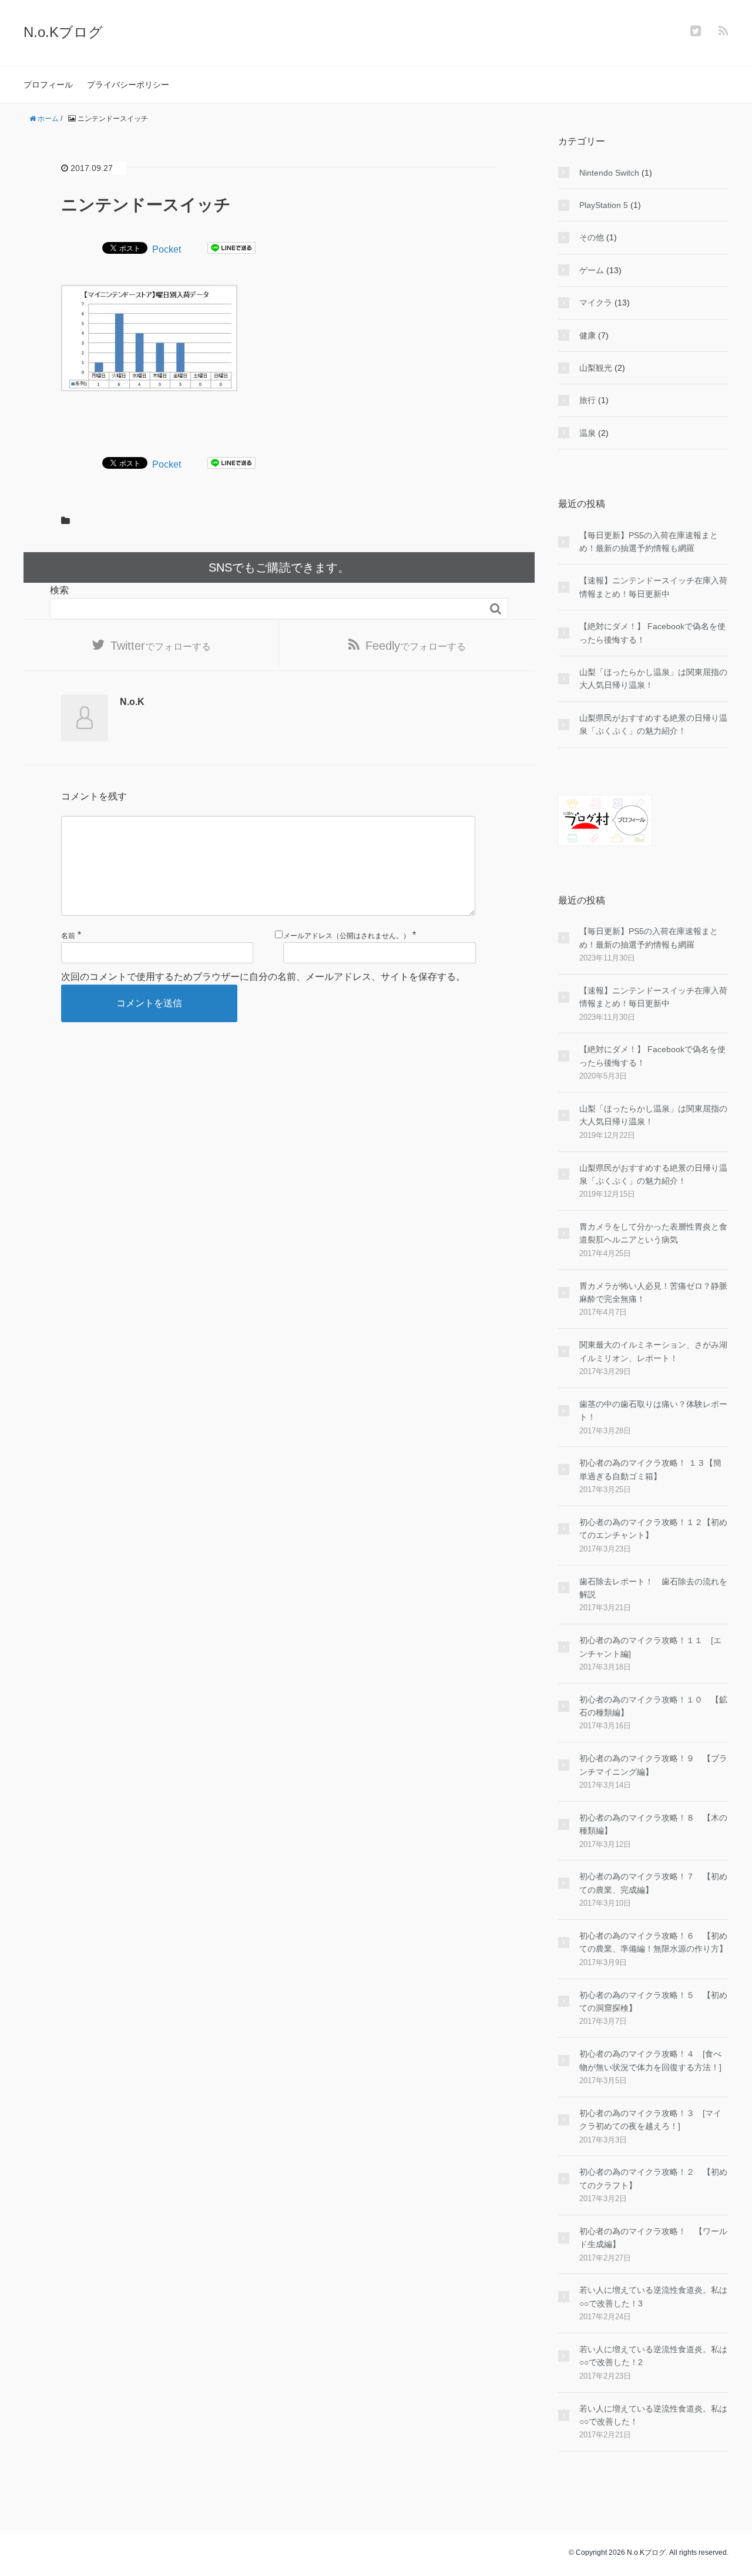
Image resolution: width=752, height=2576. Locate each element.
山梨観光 (596, 368)
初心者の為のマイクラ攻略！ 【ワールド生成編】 (653, 2238)
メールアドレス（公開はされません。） (347, 936)
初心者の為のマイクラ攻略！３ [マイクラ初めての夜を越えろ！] (650, 2120)
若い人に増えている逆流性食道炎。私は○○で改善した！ (653, 2415)
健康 (587, 335)
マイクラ (596, 303)
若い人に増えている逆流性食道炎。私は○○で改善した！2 (653, 2356)
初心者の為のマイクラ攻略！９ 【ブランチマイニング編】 (653, 1765)
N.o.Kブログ (63, 32)
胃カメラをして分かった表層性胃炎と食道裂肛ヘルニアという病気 (653, 1233)
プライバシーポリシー (128, 85)
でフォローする (161, 646)
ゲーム (592, 270)
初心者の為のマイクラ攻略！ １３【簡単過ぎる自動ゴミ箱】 (650, 1469)
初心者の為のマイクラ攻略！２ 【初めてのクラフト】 (653, 2178)
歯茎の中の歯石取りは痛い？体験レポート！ (653, 1410)
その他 (592, 237)
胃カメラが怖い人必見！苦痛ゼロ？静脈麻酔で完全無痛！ (653, 1292)
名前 (68, 936)
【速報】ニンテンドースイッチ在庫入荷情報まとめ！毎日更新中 (653, 587)
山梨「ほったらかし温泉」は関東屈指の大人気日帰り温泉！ (653, 679)
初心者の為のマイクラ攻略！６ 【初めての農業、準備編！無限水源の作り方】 (653, 1942)
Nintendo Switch (609, 173)
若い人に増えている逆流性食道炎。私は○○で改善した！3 (653, 2296)
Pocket (167, 249)
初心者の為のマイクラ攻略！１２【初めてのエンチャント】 (653, 1529)
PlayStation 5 (604, 205)
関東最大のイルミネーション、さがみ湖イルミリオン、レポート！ (653, 1351)
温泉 (587, 433)
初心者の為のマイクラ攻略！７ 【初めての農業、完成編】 (653, 1883)
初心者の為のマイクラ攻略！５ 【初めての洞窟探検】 (653, 2001)
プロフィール (48, 85)
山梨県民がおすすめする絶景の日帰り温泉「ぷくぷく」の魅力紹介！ (653, 724)
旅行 (587, 400)
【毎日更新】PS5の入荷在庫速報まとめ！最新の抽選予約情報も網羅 (649, 542)
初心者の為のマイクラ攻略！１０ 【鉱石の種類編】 (653, 1706)
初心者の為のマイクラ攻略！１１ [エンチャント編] (650, 1647)
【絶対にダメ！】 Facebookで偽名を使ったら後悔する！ (652, 633)
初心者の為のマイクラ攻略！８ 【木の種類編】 (653, 1824)
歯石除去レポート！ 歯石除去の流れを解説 (653, 1588)
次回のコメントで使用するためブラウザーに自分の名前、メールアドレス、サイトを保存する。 (263, 977)
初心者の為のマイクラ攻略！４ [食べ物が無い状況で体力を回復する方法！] (650, 2060)
